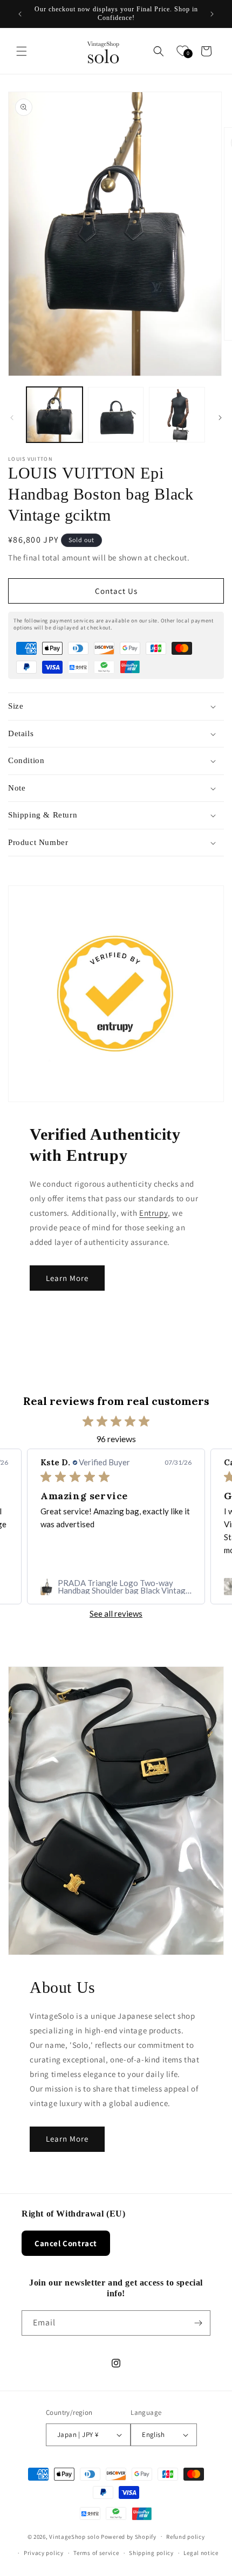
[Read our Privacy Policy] (202, 1359)
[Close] (213, 1151)
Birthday (37, 1279)
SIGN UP (116, 1395)
